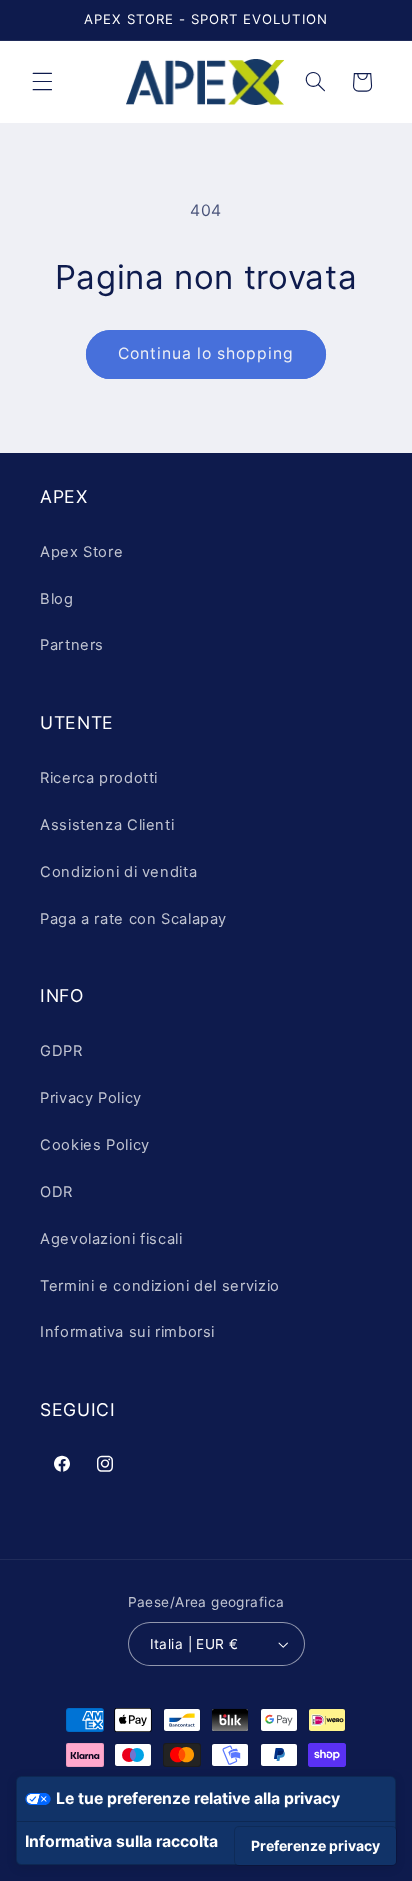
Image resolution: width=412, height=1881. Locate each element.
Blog (57, 599)
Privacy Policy (91, 1098)
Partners (72, 645)
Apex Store (81, 552)
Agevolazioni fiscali (111, 1239)
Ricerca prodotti (99, 778)
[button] (42, 82)
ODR (56, 1192)
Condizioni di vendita (118, 872)
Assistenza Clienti (107, 825)
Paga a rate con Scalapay (133, 919)
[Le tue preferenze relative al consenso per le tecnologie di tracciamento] (315, 1846)
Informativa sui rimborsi (127, 1332)
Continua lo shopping (206, 353)
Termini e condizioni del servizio (160, 1286)
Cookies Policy (95, 1145)
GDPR (61, 1051)
